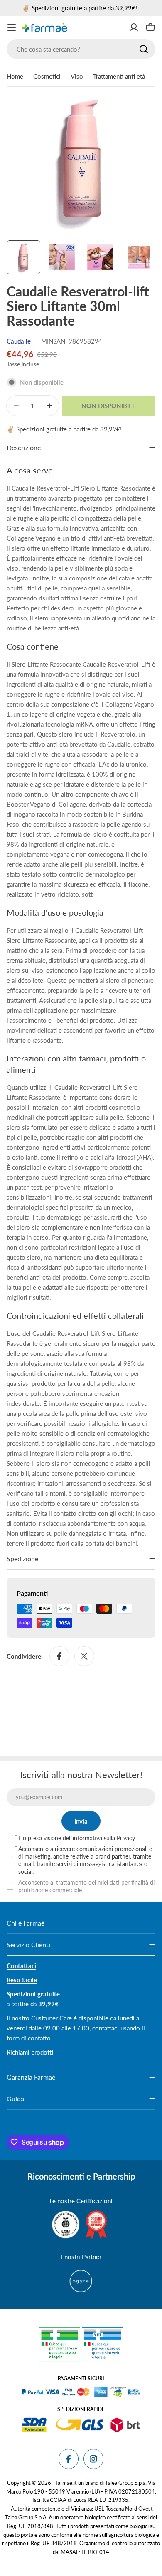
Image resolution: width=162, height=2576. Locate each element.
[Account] (134, 27)
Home (15, 76)
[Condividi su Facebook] (59, 1656)
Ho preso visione (77, 1838)
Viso (77, 76)
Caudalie (19, 341)
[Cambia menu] (12, 27)
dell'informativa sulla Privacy (99, 1838)
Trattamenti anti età (119, 76)
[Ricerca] (144, 49)
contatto (39, 2038)
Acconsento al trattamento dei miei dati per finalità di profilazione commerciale (86, 1886)
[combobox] (81, 49)
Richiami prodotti (30, 2052)
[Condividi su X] (84, 1656)
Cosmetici (47, 76)
